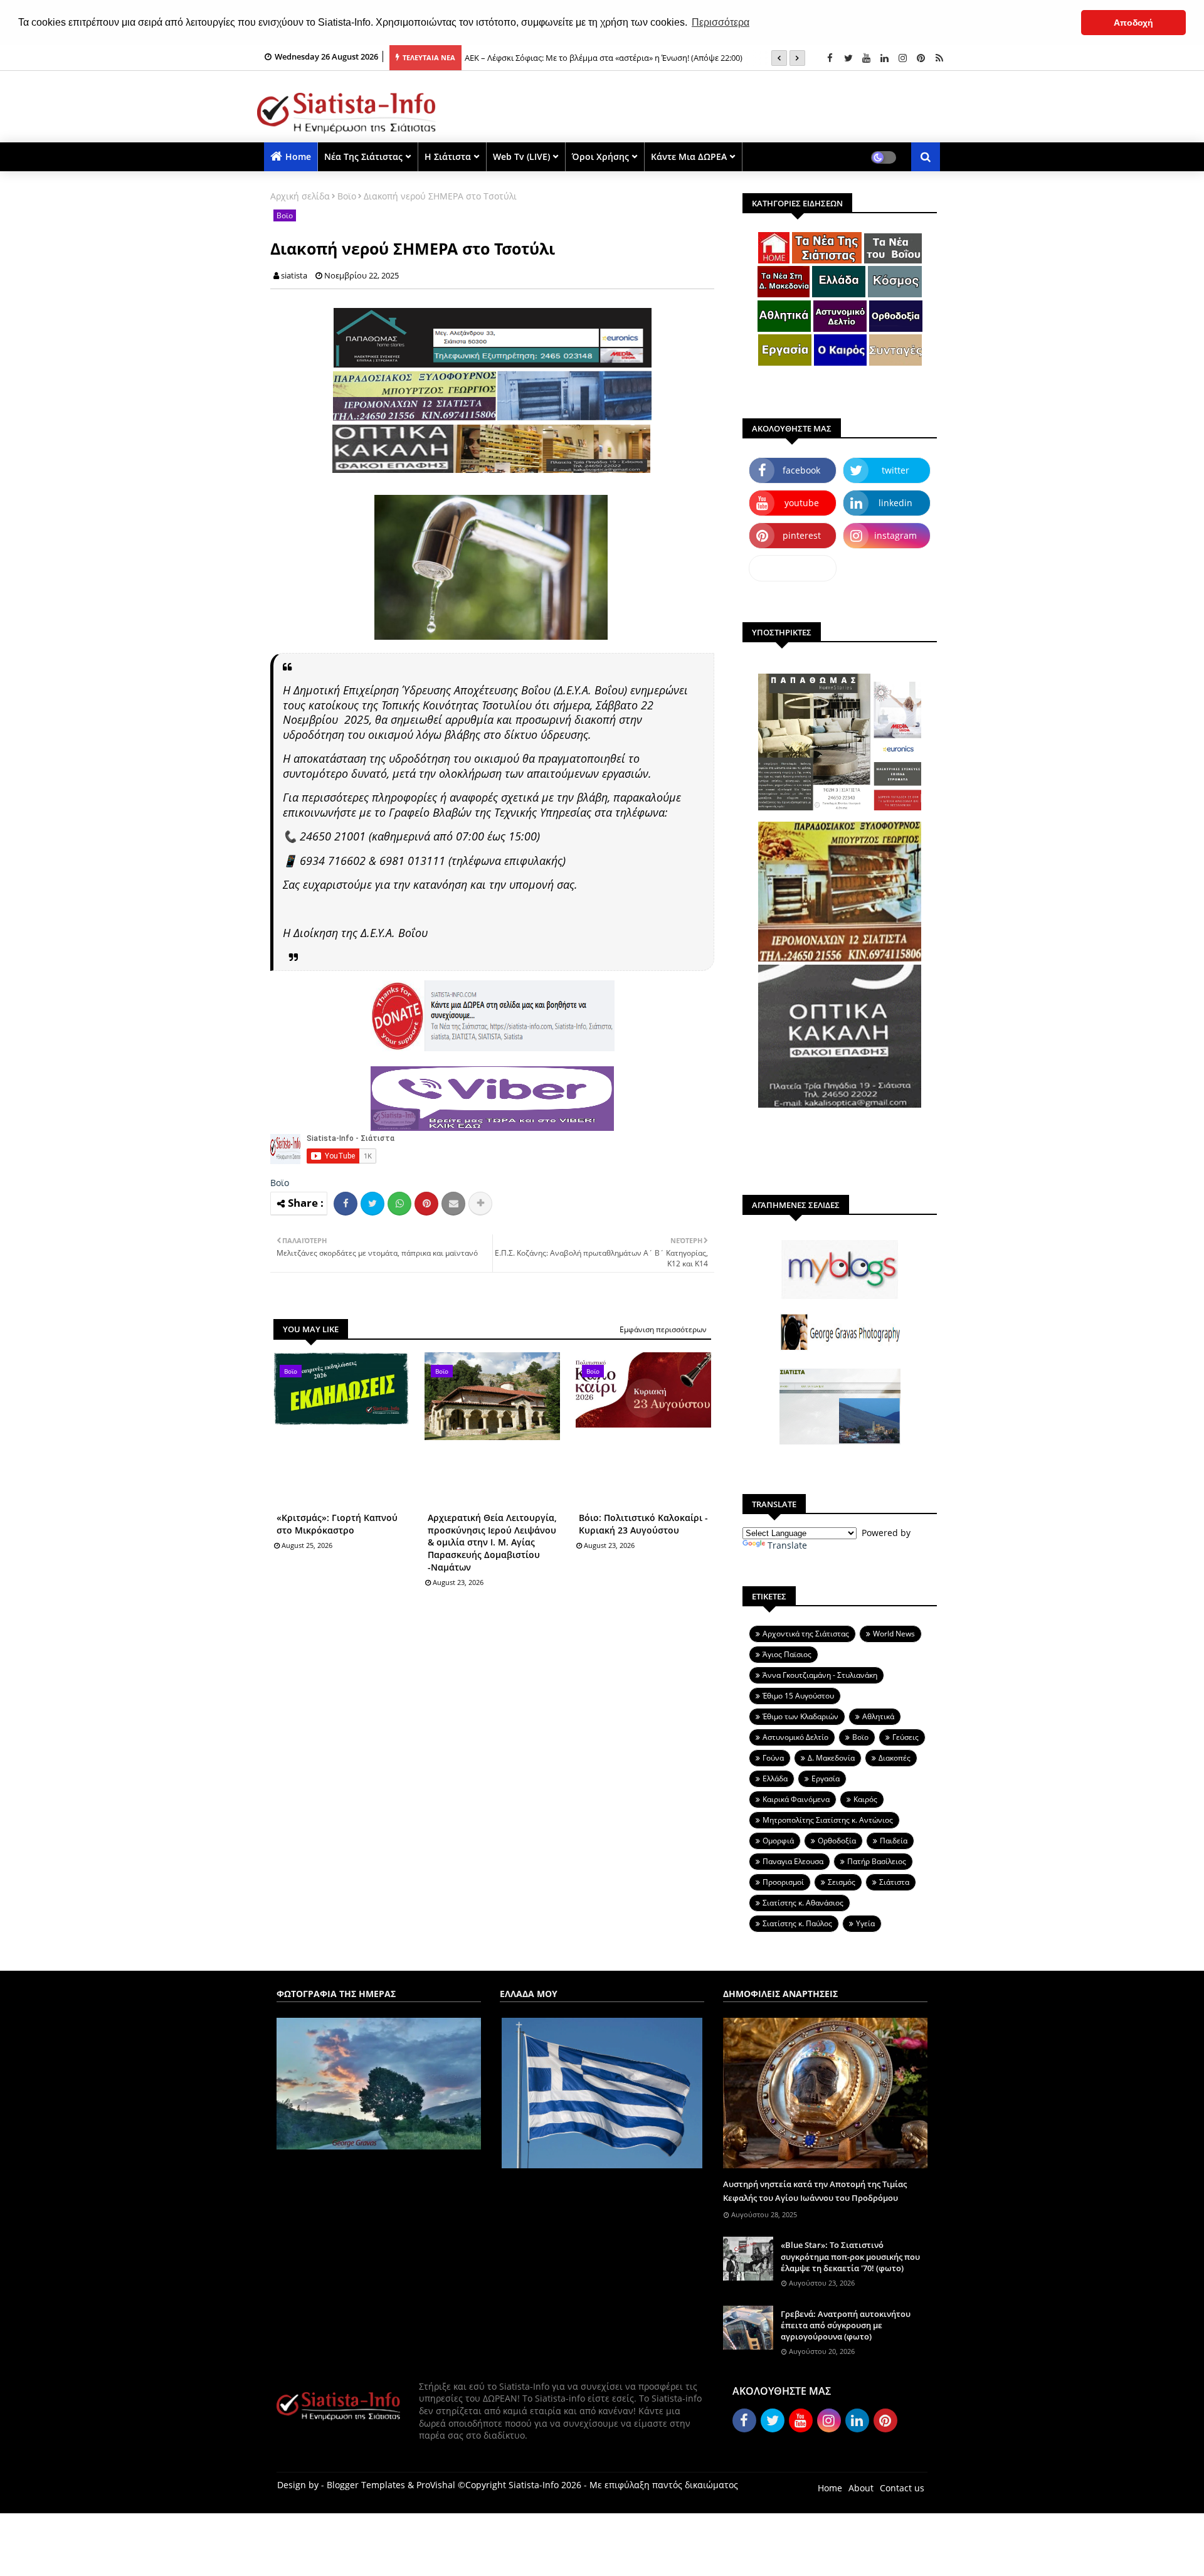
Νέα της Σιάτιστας (363, 156)
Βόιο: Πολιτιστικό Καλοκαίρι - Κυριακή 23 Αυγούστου (643, 1524)
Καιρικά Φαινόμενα (796, 1799)
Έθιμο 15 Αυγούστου (798, 1696)
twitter (895, 470)
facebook (801, 470)
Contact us (902, 2488)
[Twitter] (372, 1204)
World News (894, 1634)
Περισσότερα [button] (721, 22)
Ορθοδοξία (837, 1841)
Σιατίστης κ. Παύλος (797, 1923)
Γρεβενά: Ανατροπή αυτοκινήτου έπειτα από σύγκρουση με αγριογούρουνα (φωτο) (846, 2325)
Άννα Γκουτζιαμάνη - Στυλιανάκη (820, 1675)
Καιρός (865, 1799)
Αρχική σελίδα (300, 196)
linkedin (895, 503)
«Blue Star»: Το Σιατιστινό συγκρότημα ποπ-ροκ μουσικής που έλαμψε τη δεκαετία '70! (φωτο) (850, 2256)
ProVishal (436, 2485)
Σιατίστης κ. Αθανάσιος (803, 1903)
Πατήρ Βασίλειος (877, 1861)
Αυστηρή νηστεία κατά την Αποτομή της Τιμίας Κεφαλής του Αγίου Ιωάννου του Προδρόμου (815, 2191)
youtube (802, 503)
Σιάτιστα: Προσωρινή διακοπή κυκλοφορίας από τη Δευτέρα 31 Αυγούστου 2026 (615, 58)
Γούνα (773, 1758)
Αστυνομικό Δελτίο (795, 1737)
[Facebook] (346, 1204)
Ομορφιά (778, 1841)
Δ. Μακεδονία (831, 1758)
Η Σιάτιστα (448, 156)
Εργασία (826, 1778)
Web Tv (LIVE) (521, 156)
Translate (787, 1545)
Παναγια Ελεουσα (793, 1861)
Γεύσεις (906, 1737)
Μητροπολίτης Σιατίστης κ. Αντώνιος (828, 1820)
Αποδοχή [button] (1133, 23)
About (861, 2488)
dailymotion (793, 568)
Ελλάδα (775, 1778)
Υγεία (865, 1923)
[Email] (453, 1204)
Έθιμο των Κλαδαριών (800, 1716)
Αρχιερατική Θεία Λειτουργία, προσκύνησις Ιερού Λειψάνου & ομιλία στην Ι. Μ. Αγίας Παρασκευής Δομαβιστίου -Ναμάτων (492, 1542)
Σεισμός (842, 1882)
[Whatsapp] (399, 1204)
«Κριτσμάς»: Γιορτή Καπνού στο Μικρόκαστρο (337, 1524)
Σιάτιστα (894, 1882)
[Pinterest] (426, 1204)
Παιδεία (894, 1841)
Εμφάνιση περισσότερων (663, 1329)
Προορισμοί (783, 1882)
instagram (895, 535)
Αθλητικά (878, 1716)
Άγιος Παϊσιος (787, 1654)
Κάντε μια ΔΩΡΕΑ (689, 156)
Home (298, 156)
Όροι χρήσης (600, 156)
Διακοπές (895, 1758)
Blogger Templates (366, 2485)
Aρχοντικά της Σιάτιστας (806, 1634)
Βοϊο (347, 196)
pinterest (802, 535)
